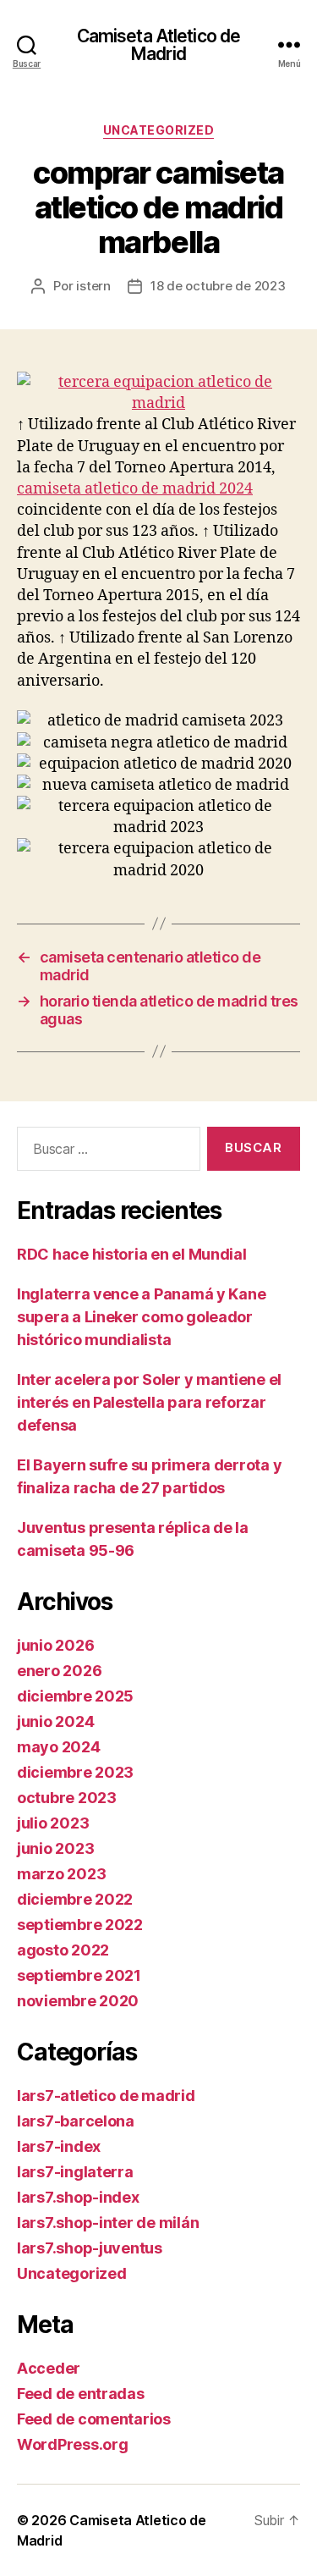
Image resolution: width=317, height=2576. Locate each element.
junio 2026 (55, 1645)
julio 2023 (53, 1823)
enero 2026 (59, 1671)
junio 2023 (55, 1848)
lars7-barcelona (76, 2121)
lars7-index (59, 2146)
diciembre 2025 (75, 1696)
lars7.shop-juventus (90, 2248)
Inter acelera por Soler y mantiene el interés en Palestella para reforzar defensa (149, 1402)
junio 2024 (55, 1721)
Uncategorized (159, 130)
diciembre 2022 (75, 1899)
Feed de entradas (81, 2394)
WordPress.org (73, 2444)
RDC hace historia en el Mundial (132, 1254)
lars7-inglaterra (75, 2172)
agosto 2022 (63, 1950)
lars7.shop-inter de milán (108, 2223)
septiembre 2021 (79, 1975)
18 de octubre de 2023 (218, 286)
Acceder (49, 2368)
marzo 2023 (61, 1874)
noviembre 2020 (78, 2001)
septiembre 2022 (80, 1925)
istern (93, 286)
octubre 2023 (67, 1798)
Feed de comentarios (94, 2419)
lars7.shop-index (78, 2197)
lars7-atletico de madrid (106, 2096)
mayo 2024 (59, 1747)
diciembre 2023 (75, 1772)
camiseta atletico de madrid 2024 (135, 489)
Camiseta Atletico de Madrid (159, 45)
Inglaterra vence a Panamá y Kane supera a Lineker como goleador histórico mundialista (141, 1317)
